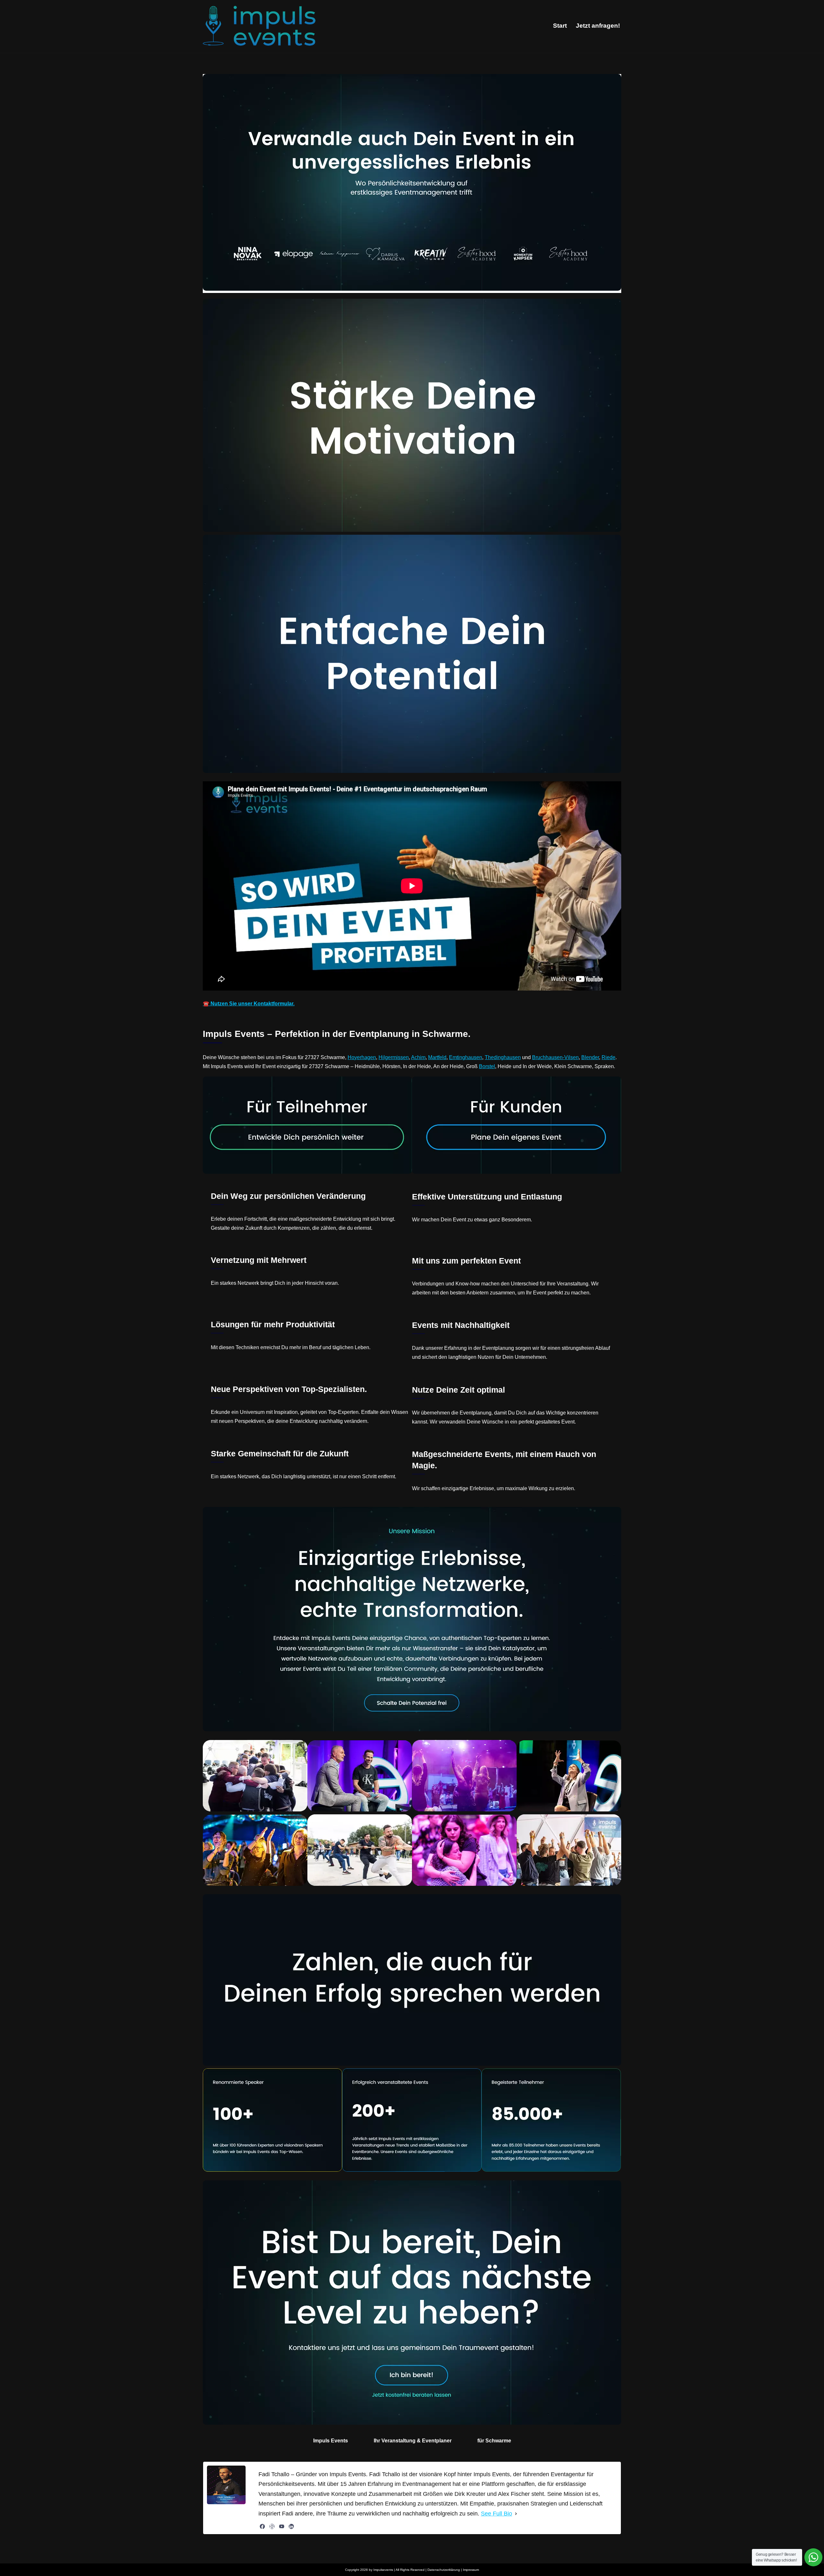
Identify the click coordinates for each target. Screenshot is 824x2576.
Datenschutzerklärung (444, 2570)
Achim (418, 1057)
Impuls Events (331, 2441)
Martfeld (437, 1057)
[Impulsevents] (259, 26)
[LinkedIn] (291, 2526)
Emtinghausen (466, 1057)
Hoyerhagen (362, 1057)
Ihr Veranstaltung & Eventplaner (413, 2441)
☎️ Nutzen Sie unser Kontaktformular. (249, 1004)
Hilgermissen (394, 1057)
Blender (590, 1057)
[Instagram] (272, 2526)
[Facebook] (262, 2526)
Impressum (471, 2570)
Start (560, 26)
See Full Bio (496, 2514)
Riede (609, 1057)
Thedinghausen (503, 1057)
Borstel (487, 1066)
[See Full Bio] (516, 2514)
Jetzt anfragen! (598, 26)
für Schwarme (494, 2441)
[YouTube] (282, 2526)
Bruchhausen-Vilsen (555, 1057)
